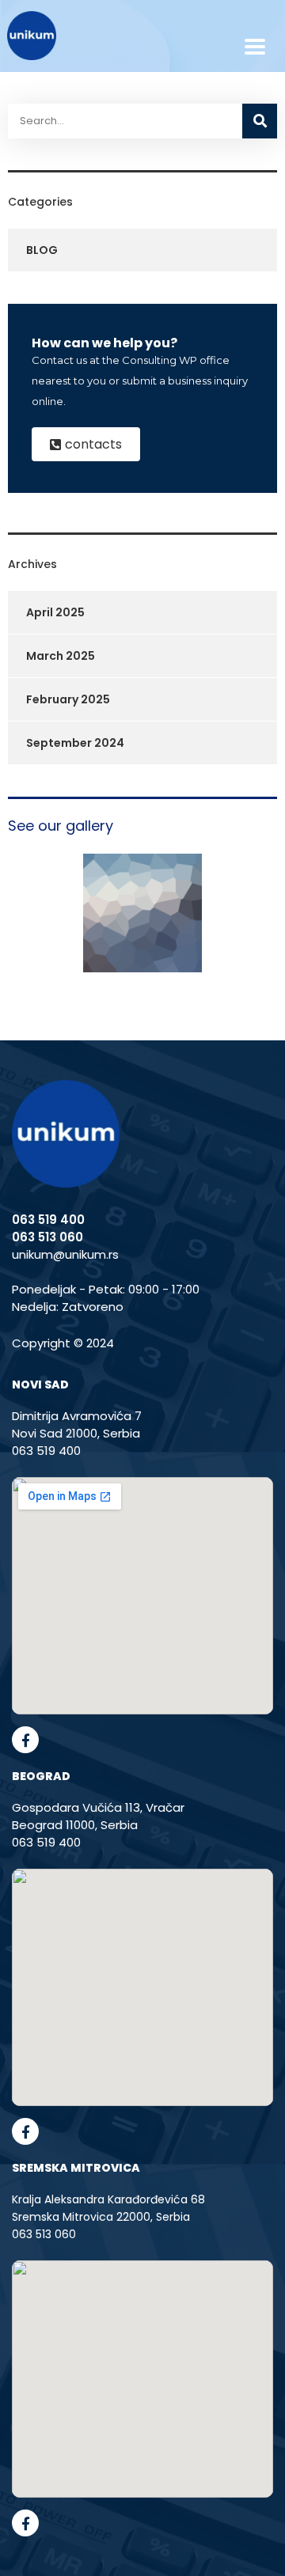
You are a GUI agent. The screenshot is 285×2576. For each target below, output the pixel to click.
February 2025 (68, 699)
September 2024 (75, 743)
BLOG (42, 250)
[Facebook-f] (25, 1740)
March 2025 (61, 656)
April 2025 (55, 612)
